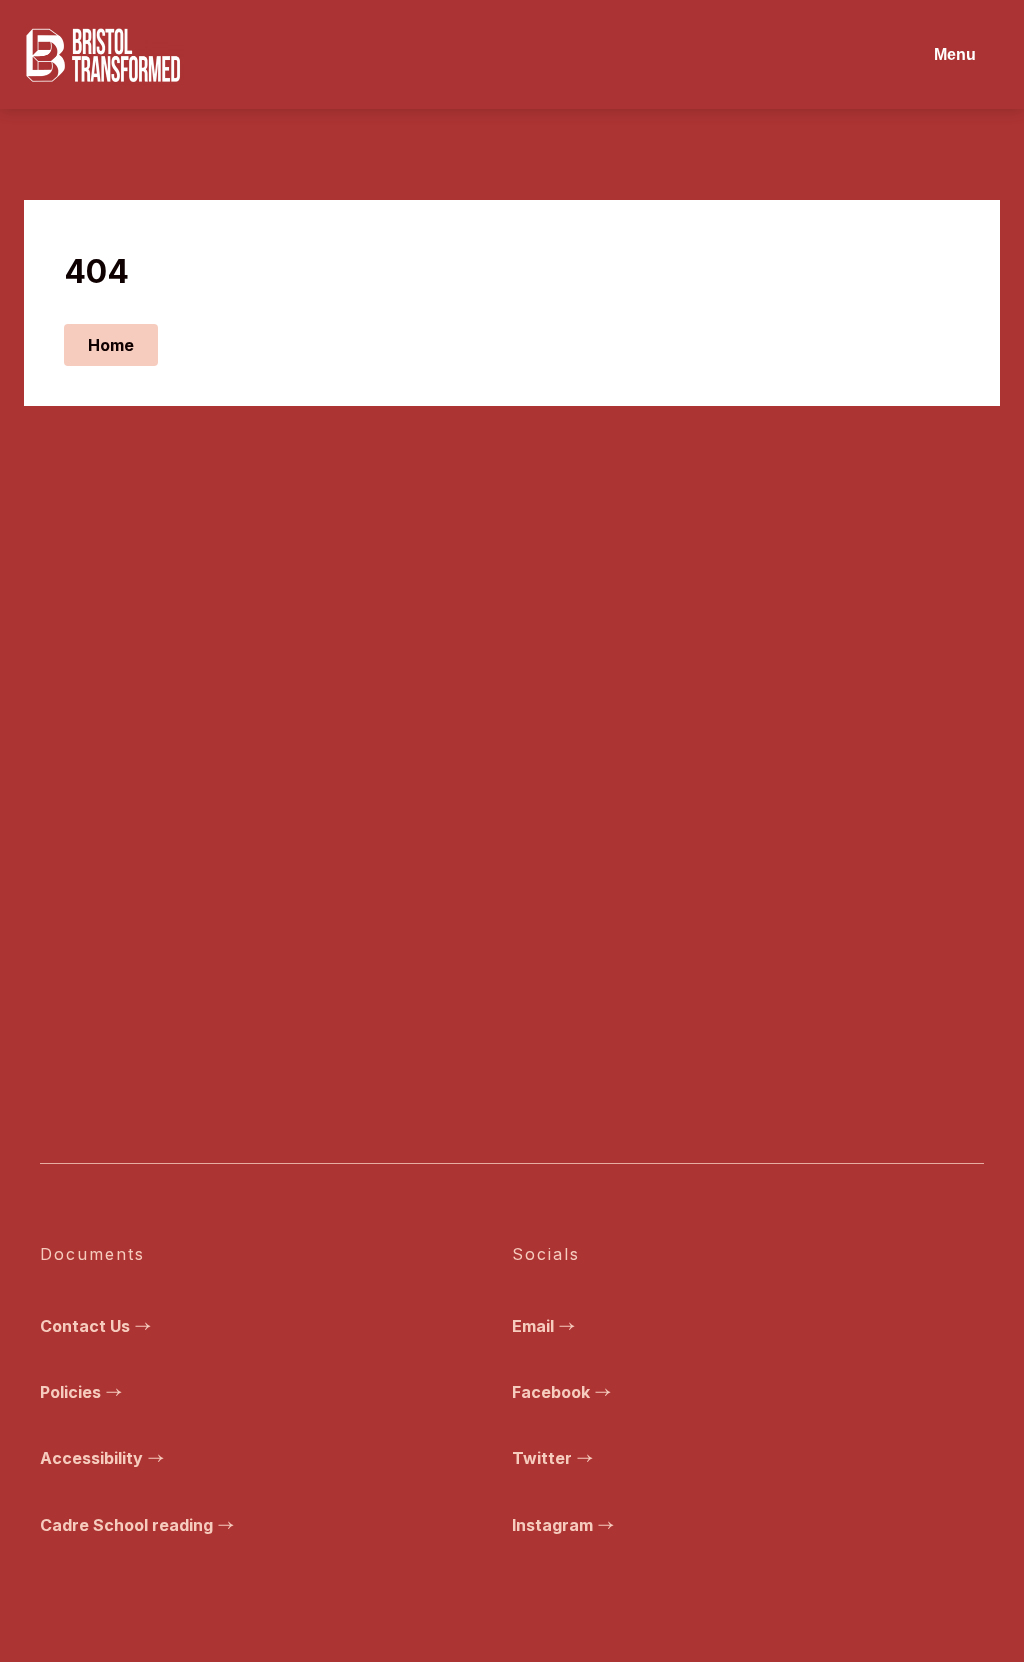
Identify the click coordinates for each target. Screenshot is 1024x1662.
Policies (70, 1392)
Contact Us (85, 1326)
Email (533, 1326)
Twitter (542, 1458)
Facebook (551, 1392)
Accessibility (91, 1458)
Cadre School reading (126, 1525)
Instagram (552, 1525)
